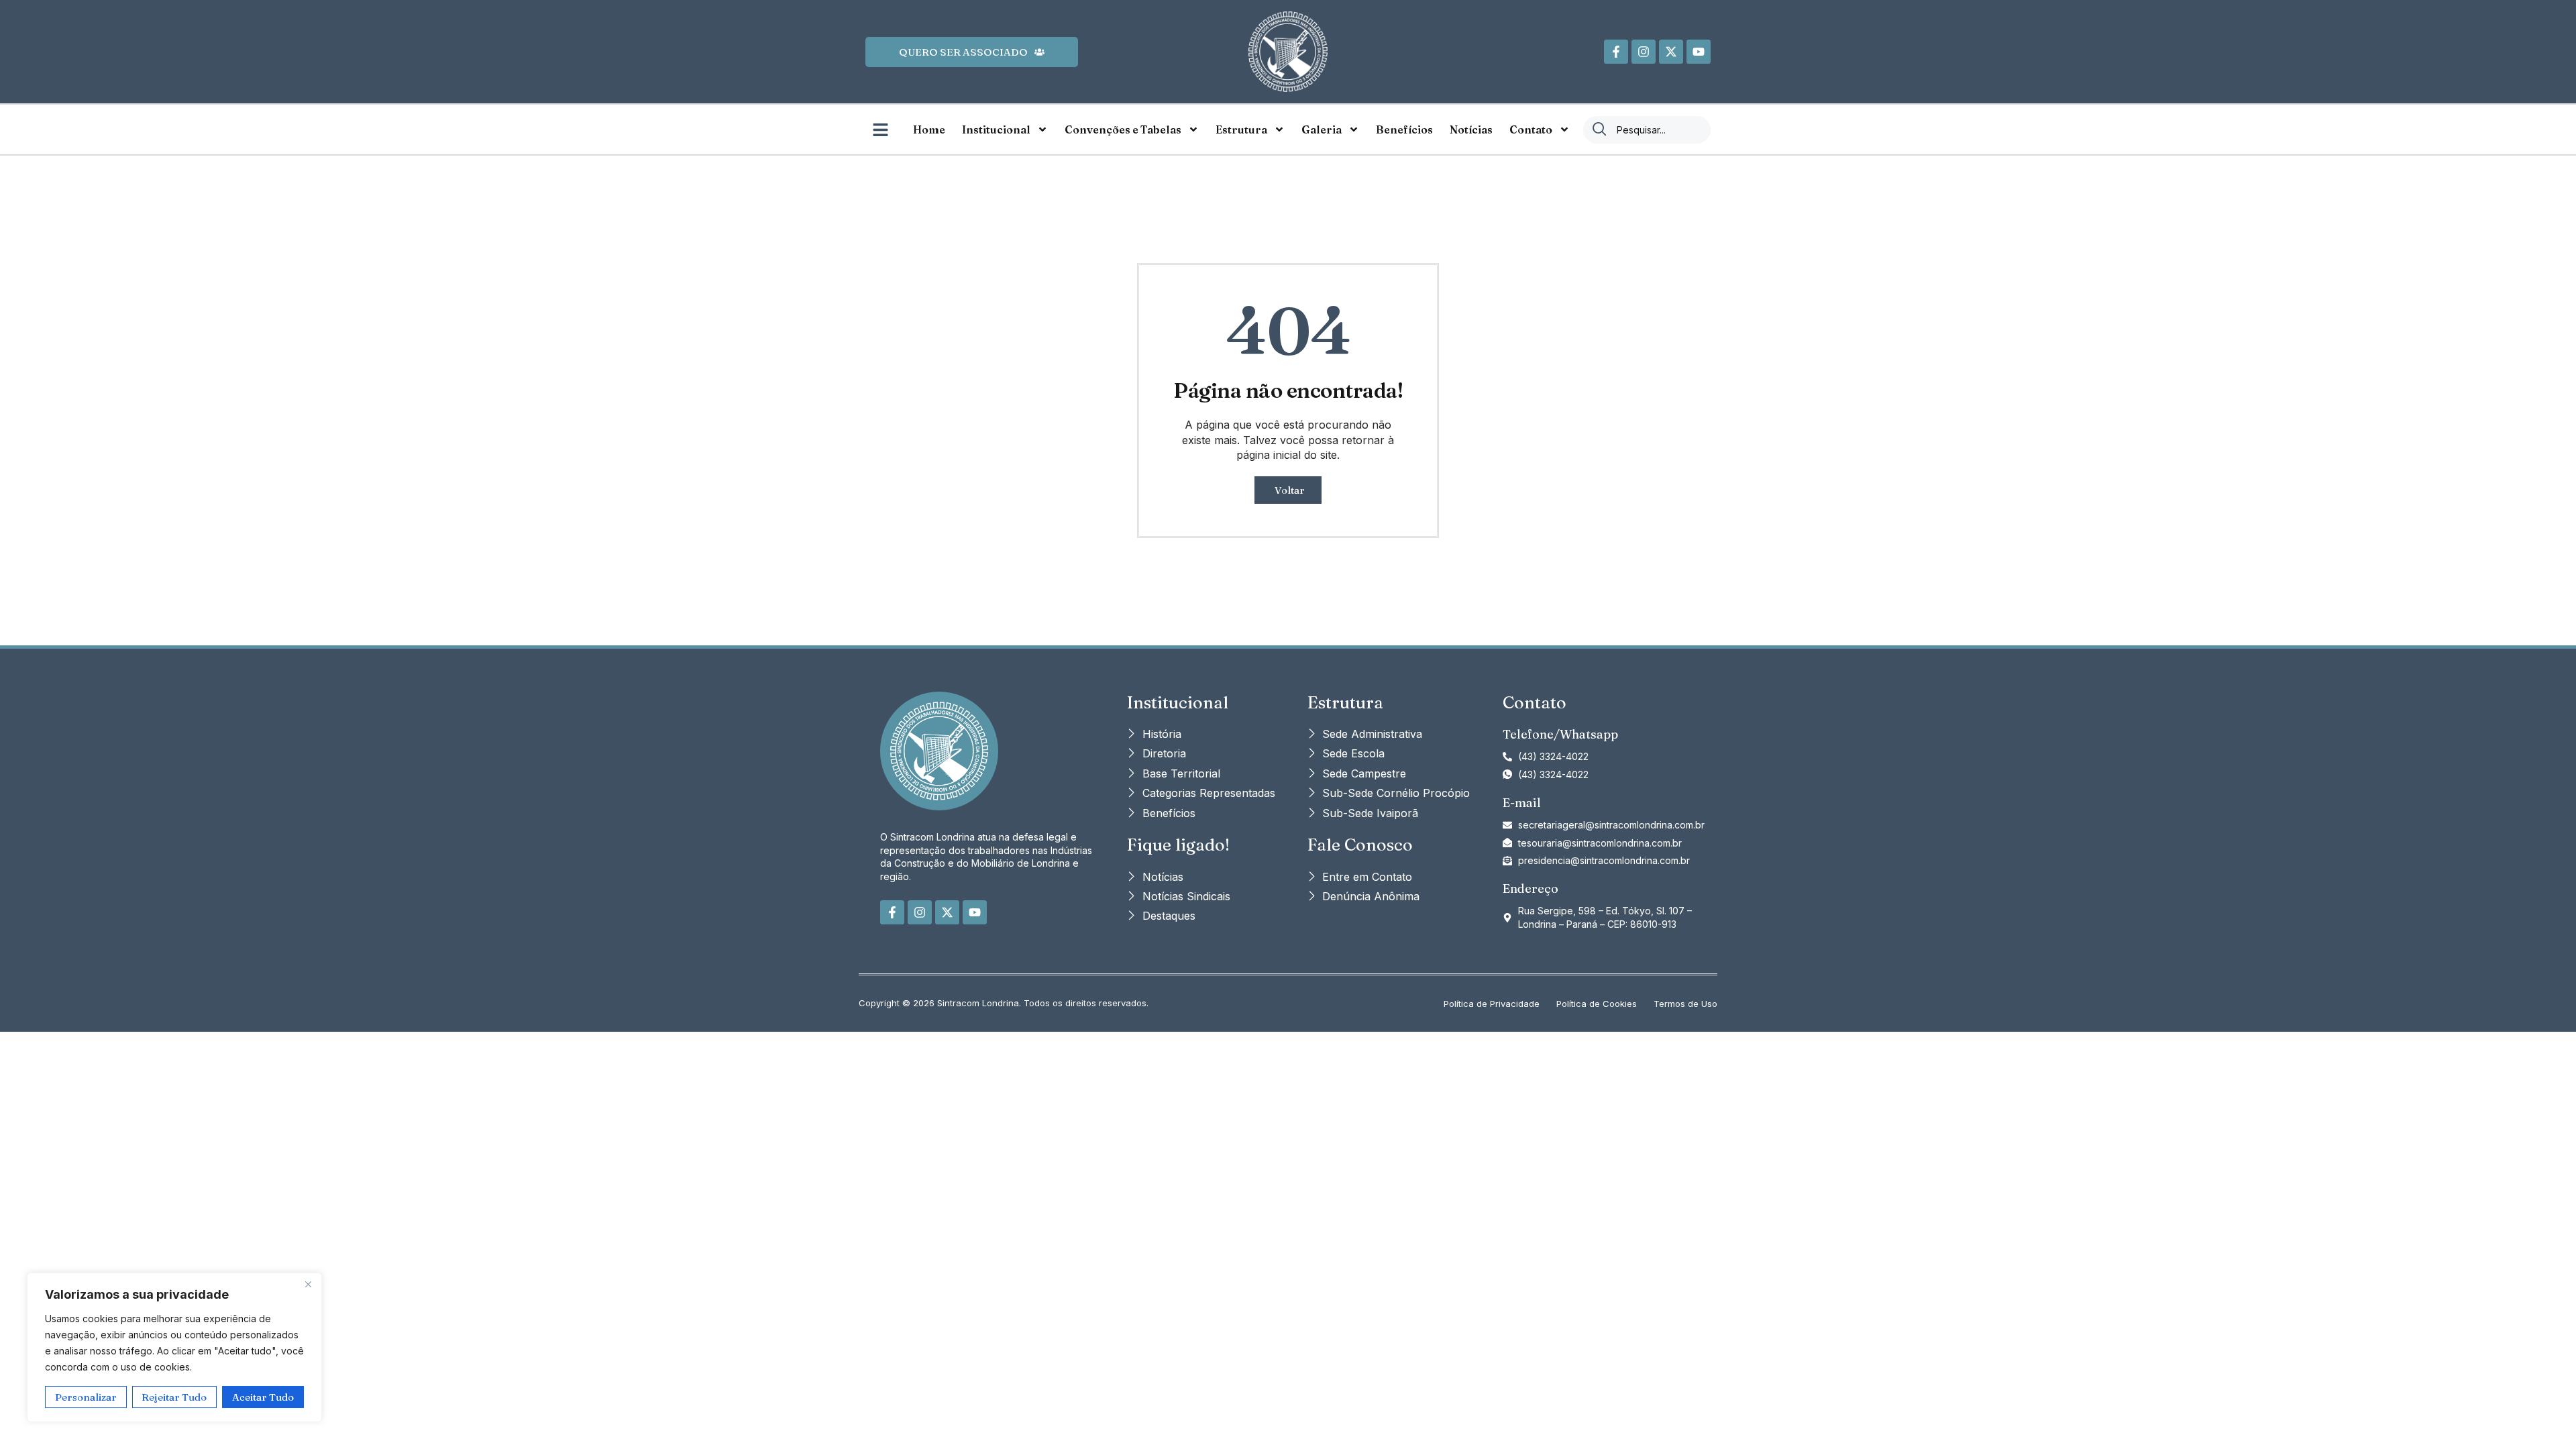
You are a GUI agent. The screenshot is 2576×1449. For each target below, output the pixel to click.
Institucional (996, 129)
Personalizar (86, 1397)
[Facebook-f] (1616, 52)
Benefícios (1404, 129)
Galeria (1322, 129)
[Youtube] (1699, 52)
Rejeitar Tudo (174, 1397)
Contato (1531, 129)
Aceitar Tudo (263, 1397)
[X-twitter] (1671, 52)
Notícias (1471, 129)
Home (929, 129)
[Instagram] (1644, 52)
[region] (174, 1347)
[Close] (308, 1284)
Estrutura (1241, 129)
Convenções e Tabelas (1123, 129)
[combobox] (1647, 130)
